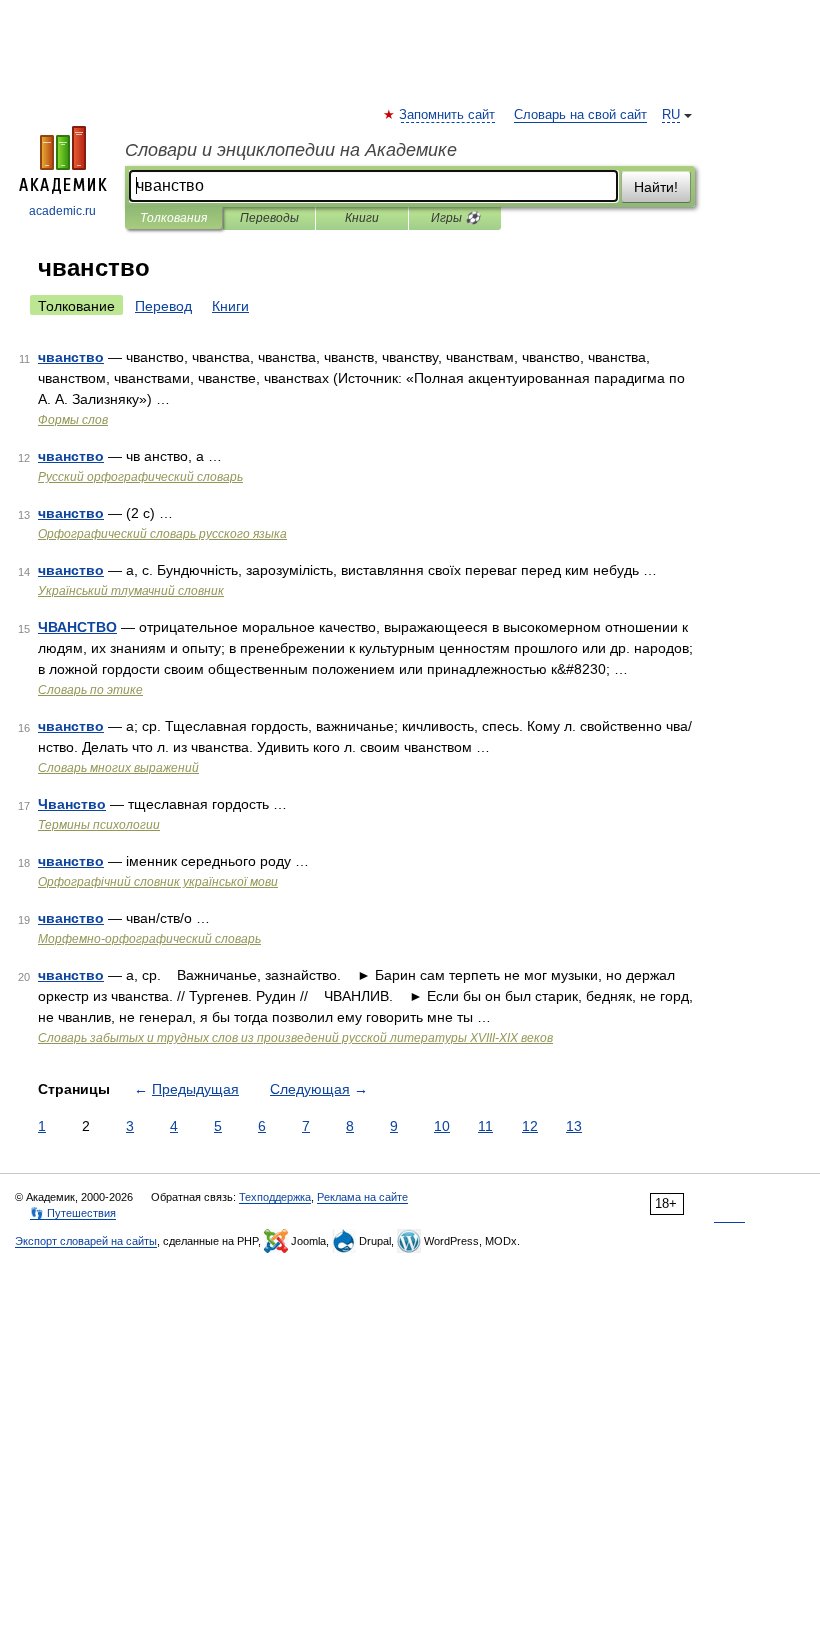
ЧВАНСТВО (77, 627)
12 (530, 1126)
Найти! (656, 187)
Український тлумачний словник (131, 591)
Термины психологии (99, 825)
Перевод (163, 306)
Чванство (72, 804)
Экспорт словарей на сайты (86, 1241)
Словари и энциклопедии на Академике (291, 150)
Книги (362, 218)
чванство (71, 357)
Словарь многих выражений (118, 768)
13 (574, 1126)
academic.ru (62, 211)
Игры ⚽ (455, 218)
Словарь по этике (90, 690)
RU (671, 115)
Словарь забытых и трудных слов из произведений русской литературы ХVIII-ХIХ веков (295, 1038)
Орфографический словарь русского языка (162, 534)
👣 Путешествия (73, 1213)
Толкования (173, 218)
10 (442, 1126)
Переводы (269, 218)
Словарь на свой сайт (580, 115)
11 (485, 1126)
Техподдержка (275, 1197)
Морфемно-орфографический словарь (149, 939)
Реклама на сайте (362, 1197)
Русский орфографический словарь (140, 477)
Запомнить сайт (448, 115)
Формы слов (73, 420)
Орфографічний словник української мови (158, 882)
